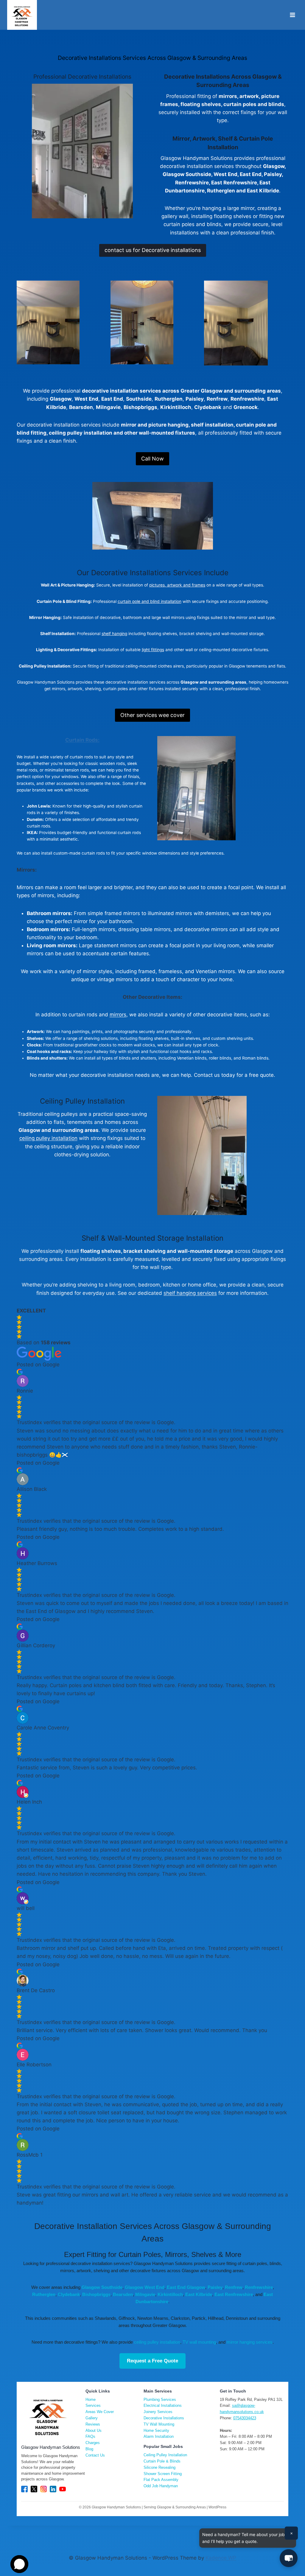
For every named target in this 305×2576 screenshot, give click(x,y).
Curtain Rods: (82, 740)
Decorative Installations (164, 2418)
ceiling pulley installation (48, 1138)
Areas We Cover (100, 2412)
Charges (93, 2443)
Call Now (152, 459)
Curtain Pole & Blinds (162, 2461)
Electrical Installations (163, 2405)
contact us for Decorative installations (153, 250)
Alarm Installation (159, 2436)
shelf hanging (114, 634)
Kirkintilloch (170, 2294)
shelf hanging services (190, 1293)
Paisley (215, 2287)
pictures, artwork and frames (177, 585)
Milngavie (145, 2294)
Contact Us (95, 2455)
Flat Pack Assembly (161, 2480)
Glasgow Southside (102, 2287)
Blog (89, 2449)
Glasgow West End (145, 2287)
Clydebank (69, 2294)
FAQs (90, 2436)
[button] (289, 2558)
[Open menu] (292, 15)
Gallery (92, 2418)
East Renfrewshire (234, 2294)
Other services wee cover (152, 715)
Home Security (156, 2430)
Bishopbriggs (96, 2294)
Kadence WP (221, 2558)
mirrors (118, 1015)
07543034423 (245, 2418)
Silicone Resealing (159, 2467)
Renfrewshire (259, 2287)
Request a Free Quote (152, 2361)
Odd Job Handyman (161, 2486)
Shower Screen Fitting (163, 2474)
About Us (94, 2430)
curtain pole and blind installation (150, 601)
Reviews (93, 2424)
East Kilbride (199, 2294)
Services (93, 2405)
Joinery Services (158, 2412)
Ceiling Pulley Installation (165, 2455)
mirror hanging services (250, 2342)
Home (91, 2400)
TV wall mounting (199, 2342)
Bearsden (123, 2294)
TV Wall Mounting (159, 2424)
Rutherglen (44, 2294)
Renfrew (234, 2287)
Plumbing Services (160, 2400)
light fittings (153, 650)
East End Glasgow (186, 2287)
